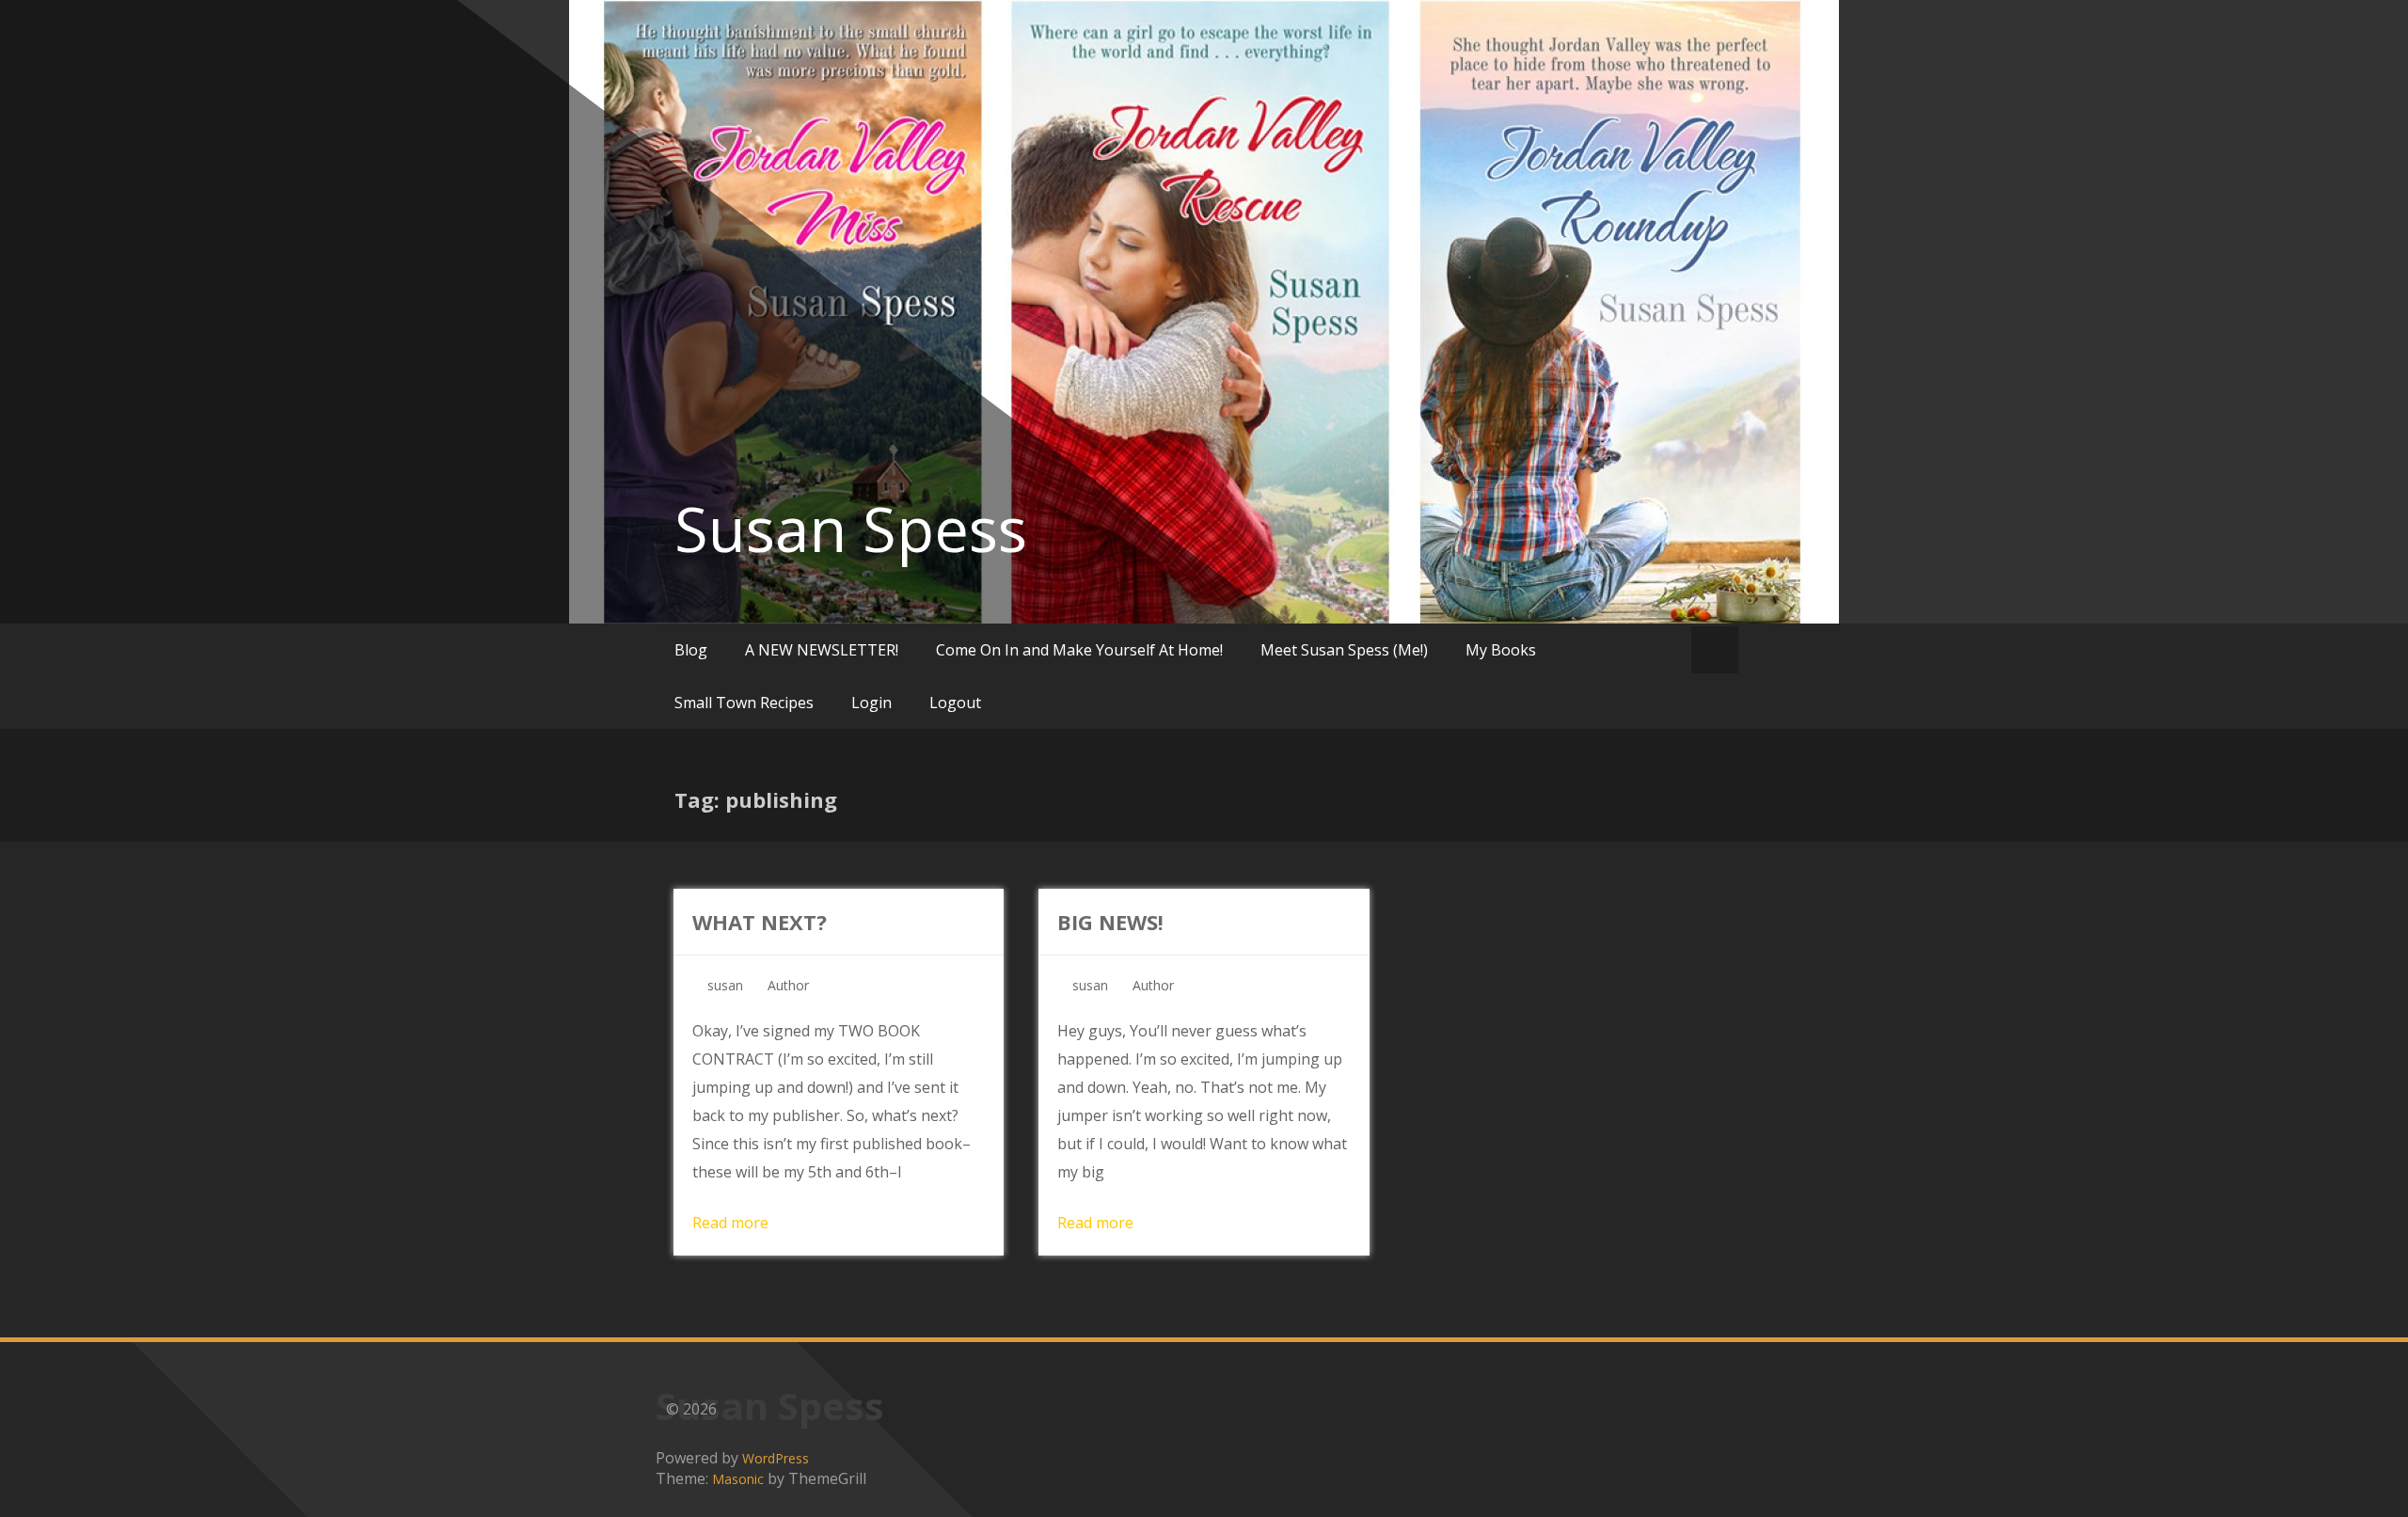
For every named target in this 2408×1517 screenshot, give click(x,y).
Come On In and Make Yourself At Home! (1079, 650)
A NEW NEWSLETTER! (822, 650)
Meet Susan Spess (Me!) (1344, 650)
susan (725, 985)
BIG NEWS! (1110, 922)
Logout (955, 703)
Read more (730, 1223)
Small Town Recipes (744, 703)
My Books (1501, 650)
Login (871, 703)
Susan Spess (851, 529)
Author (788, 985)
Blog (691, 650)
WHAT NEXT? (760, 922)
